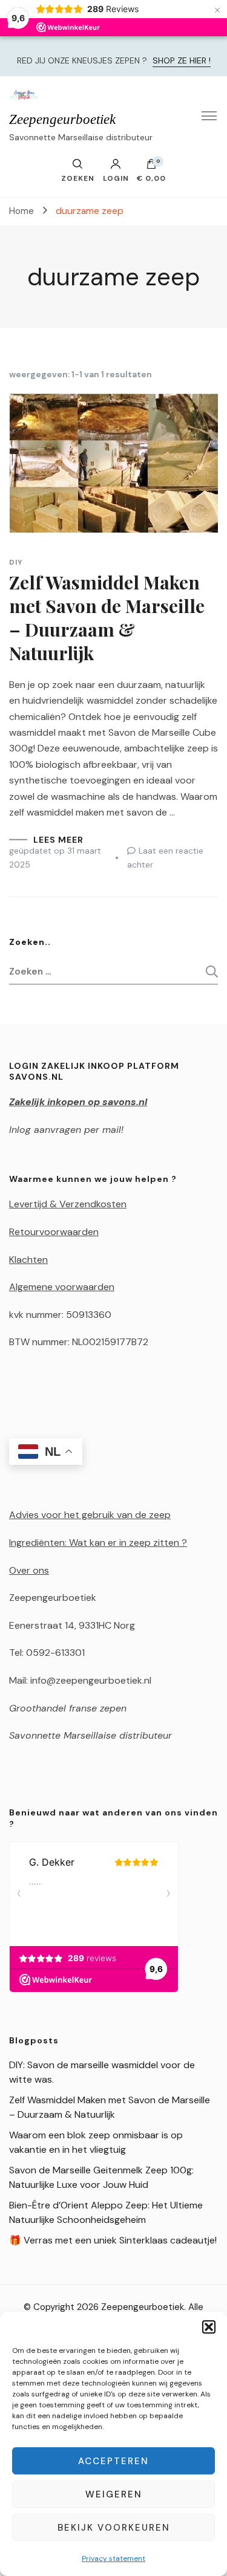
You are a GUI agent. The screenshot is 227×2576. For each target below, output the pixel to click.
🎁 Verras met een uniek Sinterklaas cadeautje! (113, 2240)
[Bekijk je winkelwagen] (151, 167)
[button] (209, 2327)
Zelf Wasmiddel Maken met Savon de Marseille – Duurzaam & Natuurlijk (107, 618)
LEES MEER (58, 840)
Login (116, 178)
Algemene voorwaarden (62, 1287)
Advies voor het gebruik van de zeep (90, 1515)
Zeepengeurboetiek (62, 119)
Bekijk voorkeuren (114, 2528)
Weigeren (114, 2494)
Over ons (29, 1570)
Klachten (28, 1260)
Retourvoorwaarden (54, 1232)
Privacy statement (113, 2558)
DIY (16, 562)
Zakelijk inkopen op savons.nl (78, 1102)
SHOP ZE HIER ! (182, 60)
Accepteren (113, 2461)
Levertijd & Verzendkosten (68, 1204)
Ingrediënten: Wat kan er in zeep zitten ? (98, 1543)
